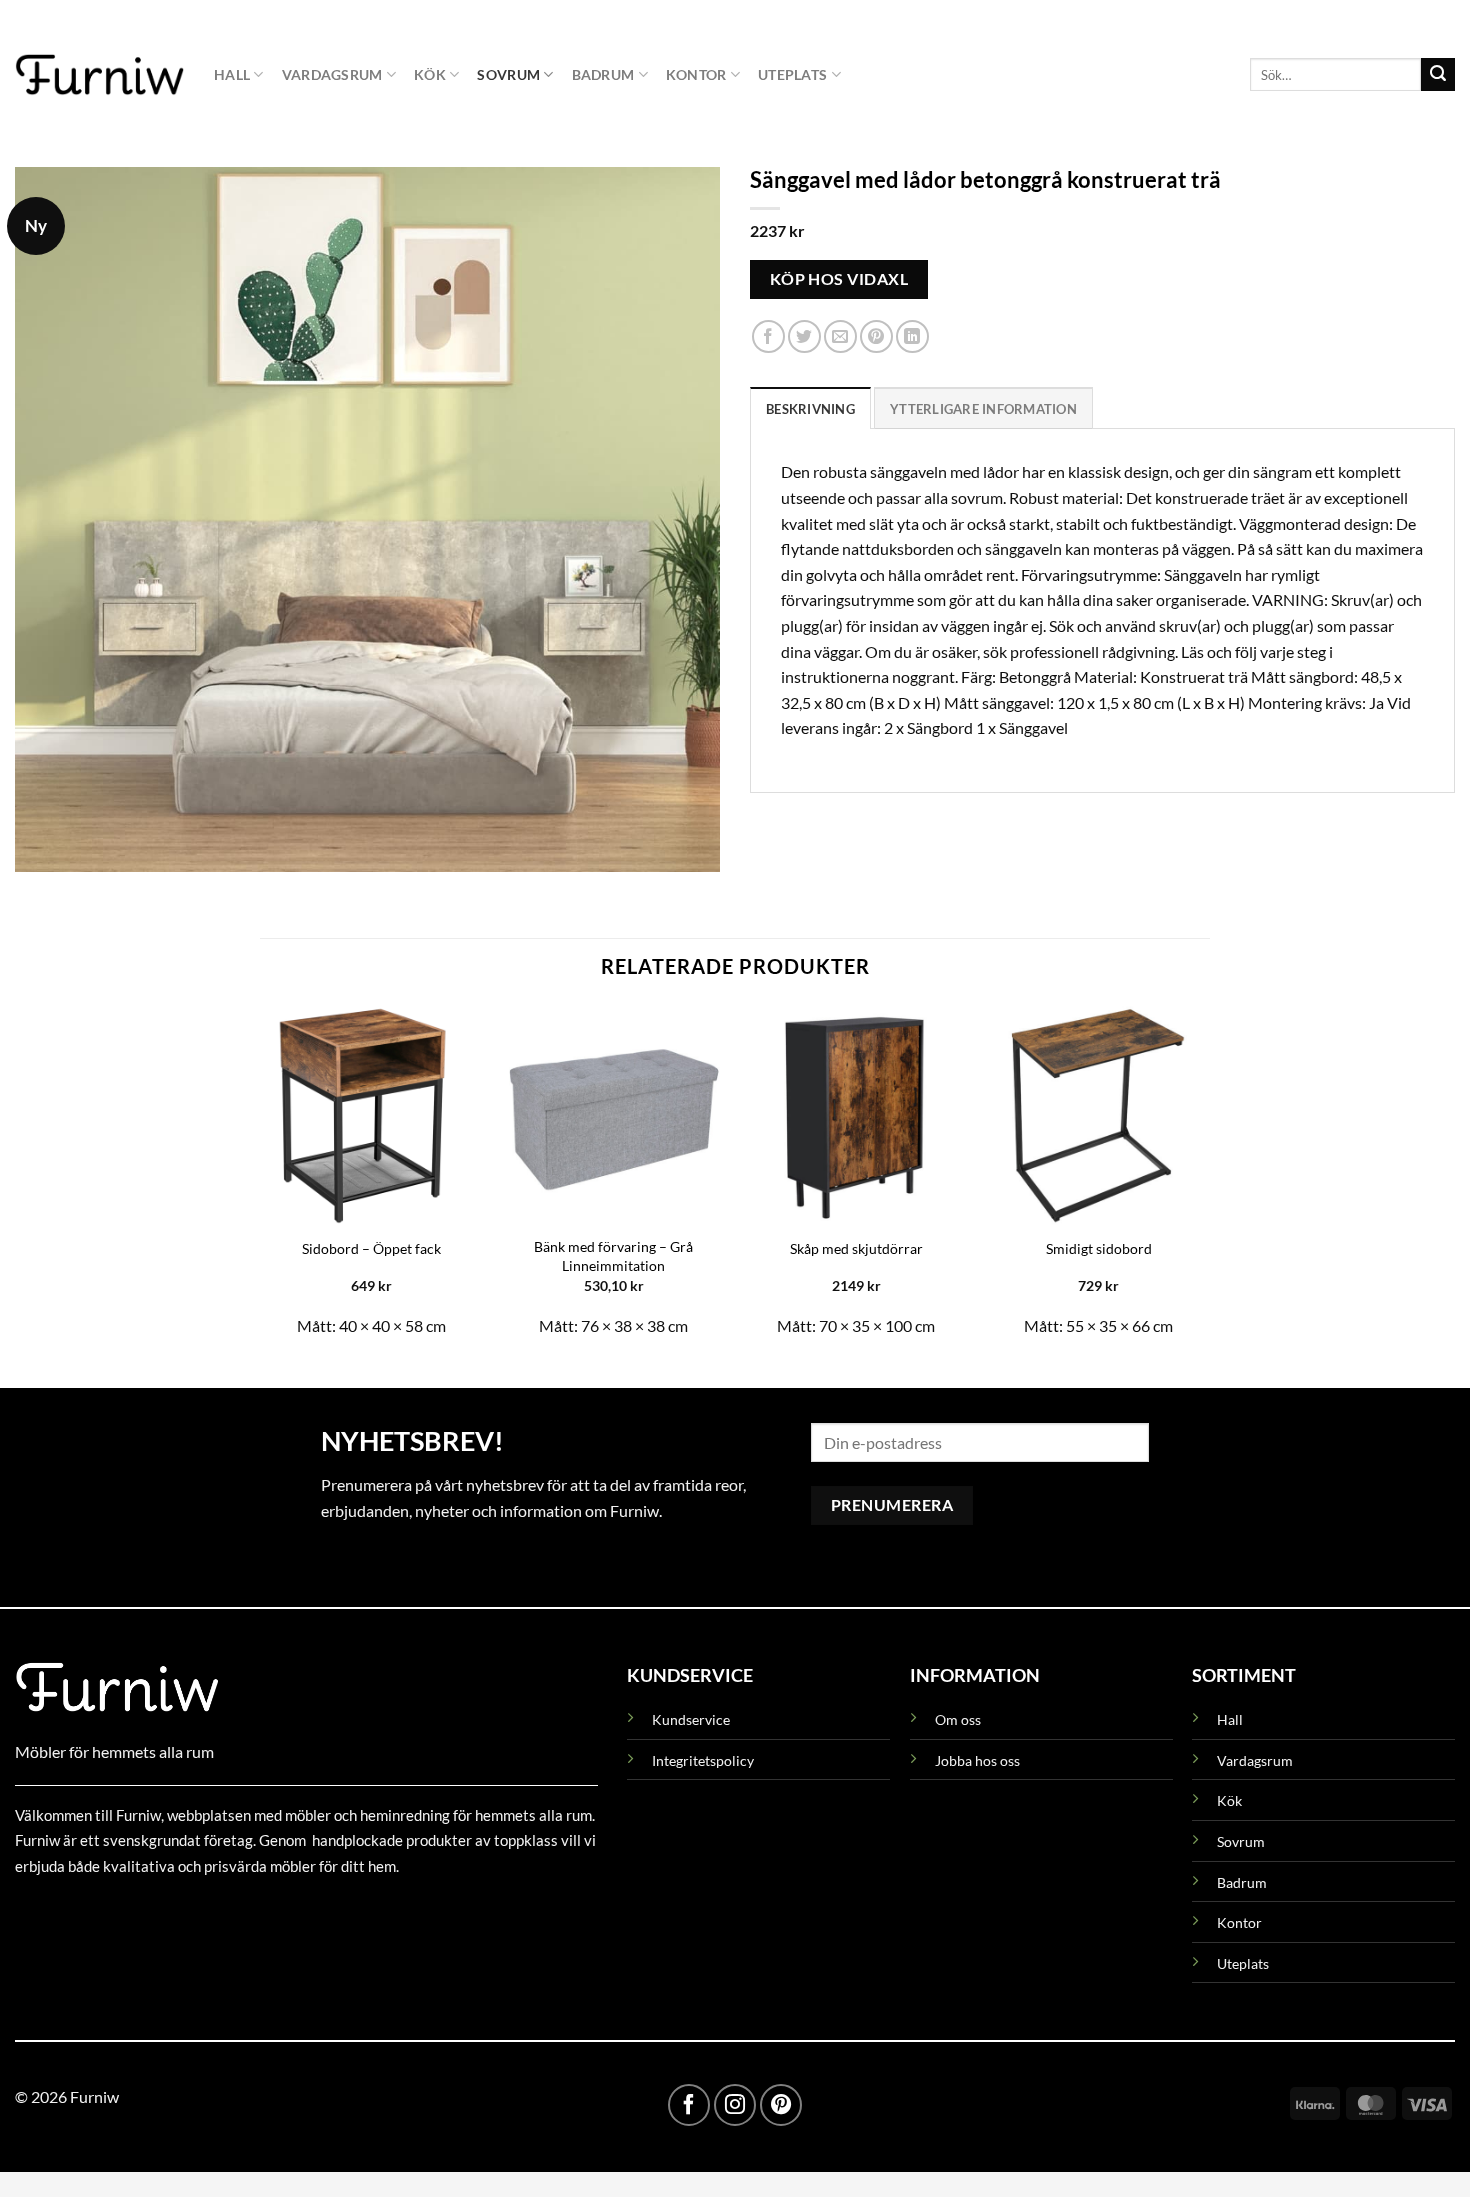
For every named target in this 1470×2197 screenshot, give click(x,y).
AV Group (114, 1911)
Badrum (603, 74)
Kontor (696, 74)
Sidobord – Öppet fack (371, 1248)
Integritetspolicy (703, 1760)
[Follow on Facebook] (689, 2105)
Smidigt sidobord (1099, 1248)
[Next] (1209, 1179)
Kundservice (691, 1719)
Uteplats (792, 74)
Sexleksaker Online (217, 1911)
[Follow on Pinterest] (781, 2105)
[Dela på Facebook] (768, 337)
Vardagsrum (332, 74)
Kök (430, 74)
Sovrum (508, 74)
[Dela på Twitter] (804, 337)
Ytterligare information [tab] (983, 409)
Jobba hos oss (977, 1760)
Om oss (958, 1719)
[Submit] (1438, 75)
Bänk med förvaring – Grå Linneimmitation (613, 1256)
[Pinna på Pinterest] (876, 337)
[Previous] (261, 1179)
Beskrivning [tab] (810, 409)
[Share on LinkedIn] (912, 337)
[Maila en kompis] (840, 337)
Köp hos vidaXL (839, 279)
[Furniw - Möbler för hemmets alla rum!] (99, 74)
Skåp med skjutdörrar (856, 1248)
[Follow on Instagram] (735, 2105)
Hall (232, 74)
